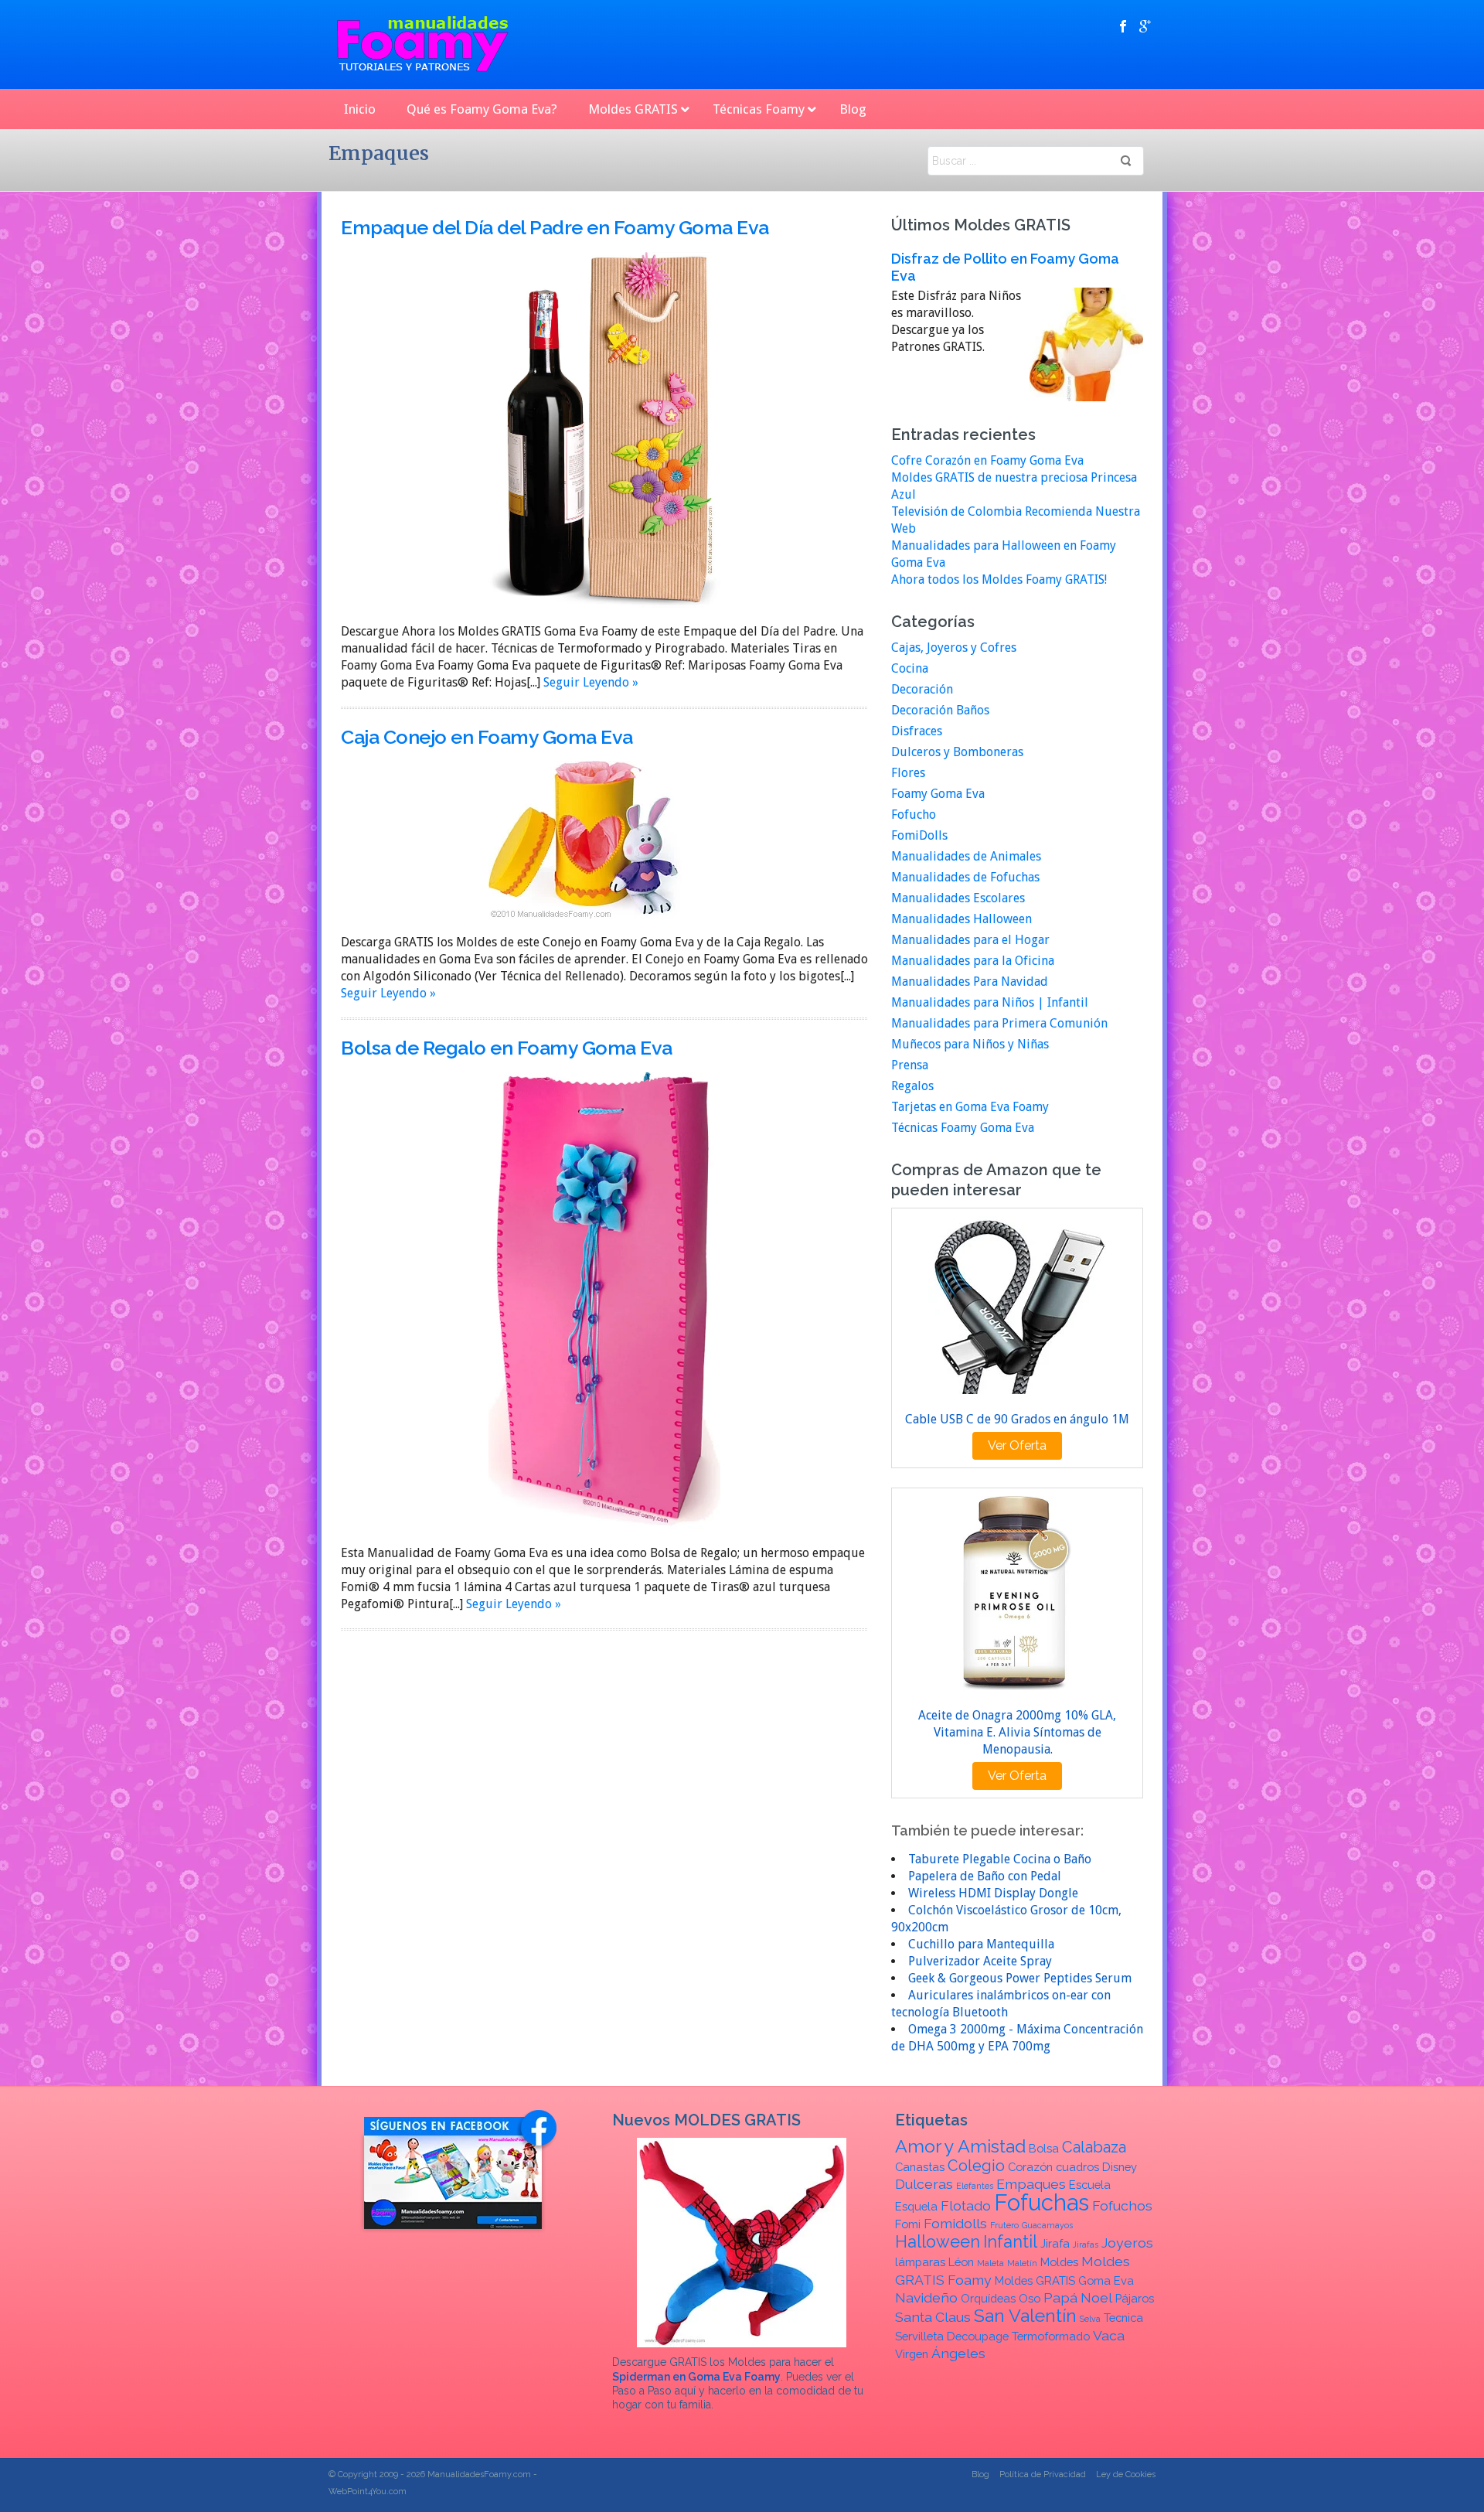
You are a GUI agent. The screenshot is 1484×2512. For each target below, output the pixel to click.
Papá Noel (1078, 2297)
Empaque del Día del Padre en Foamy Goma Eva (555, 227)
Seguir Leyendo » (591, 682)
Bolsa (1044, 2148)
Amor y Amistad (960, 2146)
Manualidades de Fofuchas (965, 877)
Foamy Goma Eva (938, 794)
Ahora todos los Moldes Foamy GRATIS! (999, 579)
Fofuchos (1122, 2205)
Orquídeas (988, 2298)
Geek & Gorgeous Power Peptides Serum (1020, 1978)
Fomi (908, 2224)
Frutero (1004, 2225)
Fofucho (914, 815)
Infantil (1010, 2242)
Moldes (1059, 2262)
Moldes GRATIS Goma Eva (1064, 2280)
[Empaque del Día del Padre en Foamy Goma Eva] (604, 429)
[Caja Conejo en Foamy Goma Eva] (585, 839)
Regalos (912, 1086)
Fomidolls (955, 2223)
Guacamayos (1047, 2225)
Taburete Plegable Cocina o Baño (1000, 1859)
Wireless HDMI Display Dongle (993, 1893)
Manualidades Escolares (958, 898)
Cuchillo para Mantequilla (981, 1944)
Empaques (1031, 2184)
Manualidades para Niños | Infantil (990, 1002)
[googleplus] (1145, 26)
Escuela (1090, 2185)
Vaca (1109, 2335)
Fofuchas (1042, 2202)
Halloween (938, 2242)
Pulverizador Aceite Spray (980, 1961)
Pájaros (1135, 2298)
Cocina (910, 668)
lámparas (920, 2262)
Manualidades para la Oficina (973, 961)
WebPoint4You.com (368, 2492)
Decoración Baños (940, 710)
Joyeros (1127, 2243)
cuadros (1077, 2167)
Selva (1090, 2319)
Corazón (1030, 2167)
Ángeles (958, 2353)
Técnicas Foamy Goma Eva (963, 1128)
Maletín (1022, 2263)
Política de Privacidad (1043, 2475)
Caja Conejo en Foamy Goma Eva (487, 737)
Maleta (990, 2263)
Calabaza (1094, 2147)
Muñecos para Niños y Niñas (970, 1044)
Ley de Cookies (1126, 2475)
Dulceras (924, 2184)
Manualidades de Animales (966, 856)
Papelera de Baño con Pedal (985, 1876)
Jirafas (1086, 2244)
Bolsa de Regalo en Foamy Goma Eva (507, 1048)
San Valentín (1025, 2315)
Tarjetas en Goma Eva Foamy (970, 1107)
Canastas (920, 2167)
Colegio (976, 2166)
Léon (961, 2262)
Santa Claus (933, 2317)
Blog (980, 2475)
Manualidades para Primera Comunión (999, 1023)
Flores (908, 773)
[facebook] (1123, 26)
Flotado (966, 2205)
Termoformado (1051, 2336)
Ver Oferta (1017, 1445)
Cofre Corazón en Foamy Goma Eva (987, 460)
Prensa (910, 1065)
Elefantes (975, 2186)
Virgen (912, 2354)
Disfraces (917, 731)
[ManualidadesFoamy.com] (423, 44)
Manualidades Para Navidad (970, 982)
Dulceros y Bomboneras (957, 752)
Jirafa (1055, 2243)
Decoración (922, 689)
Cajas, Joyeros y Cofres (954, 648)
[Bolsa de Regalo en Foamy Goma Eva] (604, 1300)
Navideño (926, 2297)
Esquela (916, 2206)
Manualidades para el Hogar (970, 940)
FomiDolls (919, 835)
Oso (1030, 2298)
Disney (1120, 2167)
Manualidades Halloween (962, 919)
